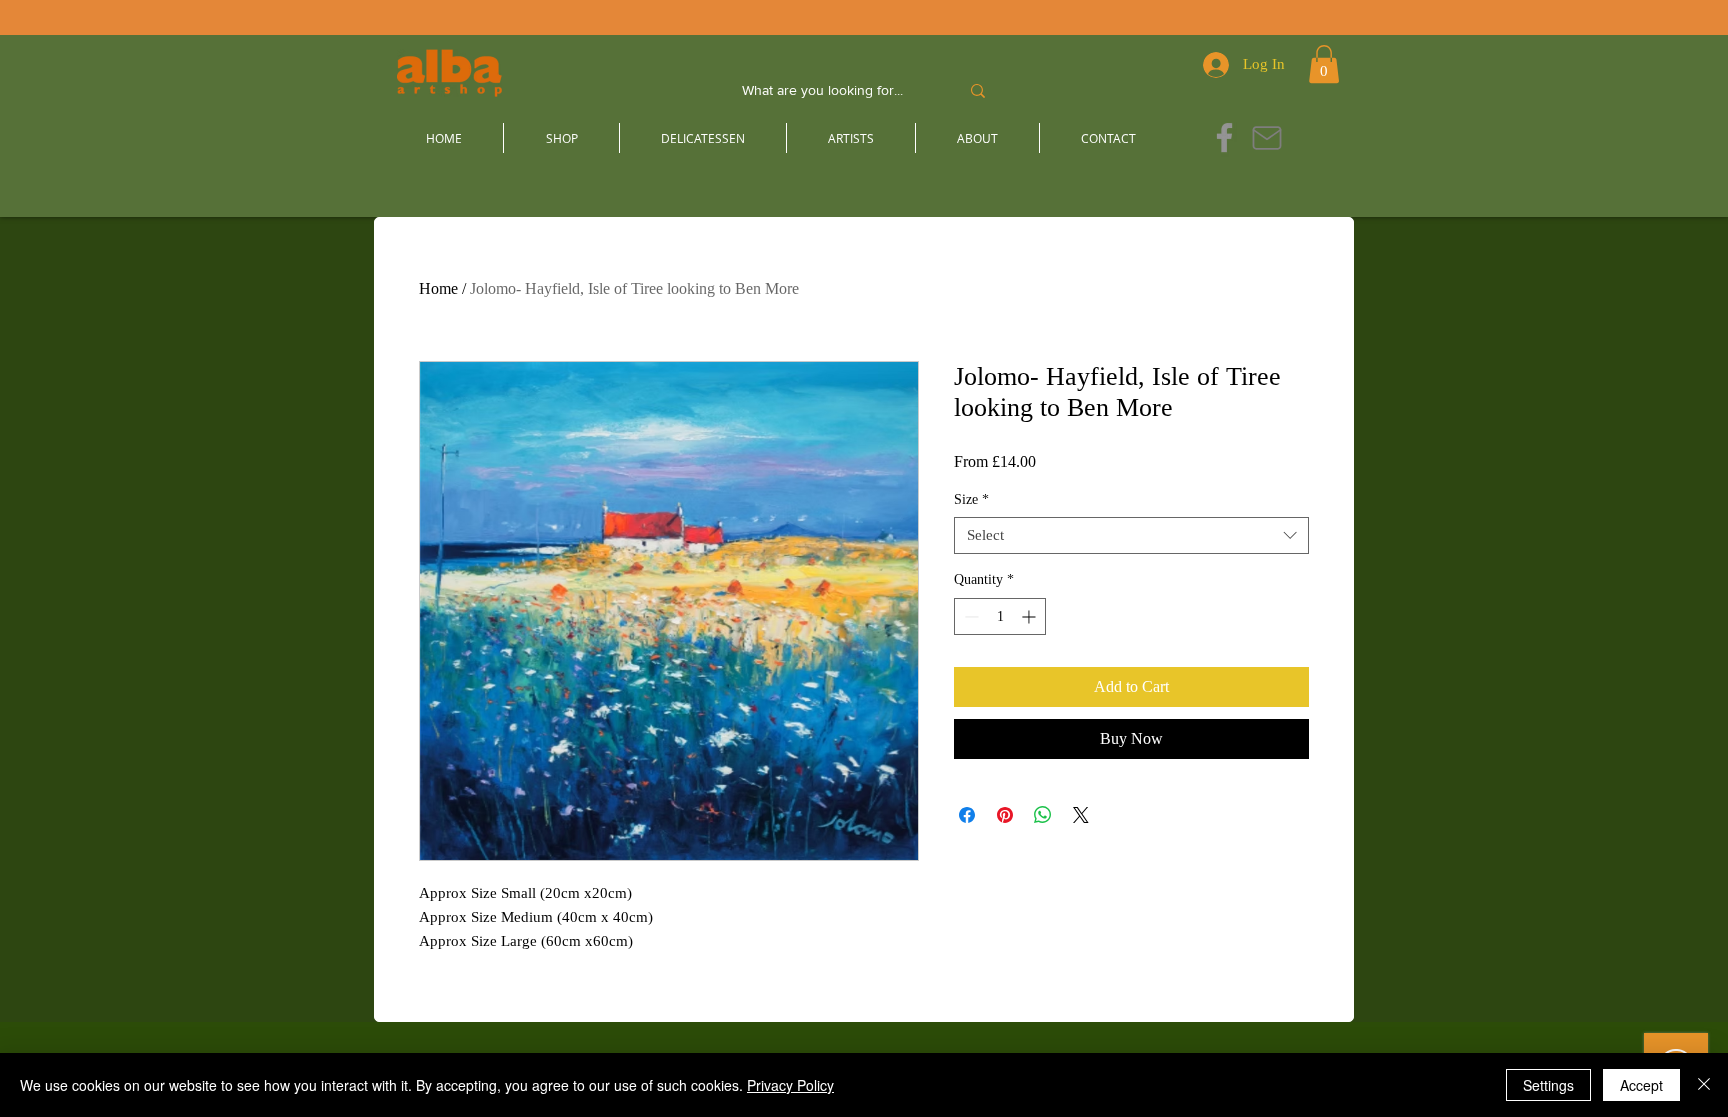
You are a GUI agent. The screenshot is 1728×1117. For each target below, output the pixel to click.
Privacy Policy (790, 1085)
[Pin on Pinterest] (1005, 815)
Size (971, 499)
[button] (1324, 64)
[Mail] (1266, 137)
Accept (1641, 1085)
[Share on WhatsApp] (1043, 815)
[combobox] (1131, 536)
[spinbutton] (1000, 616)
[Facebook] (1224, 137)
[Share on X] (1081, 815)
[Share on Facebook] (967, 815)
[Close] (1704, 1085)
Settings (1548, 1085)
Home (438, 288)
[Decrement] (969, 616)
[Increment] (1030, 616)
